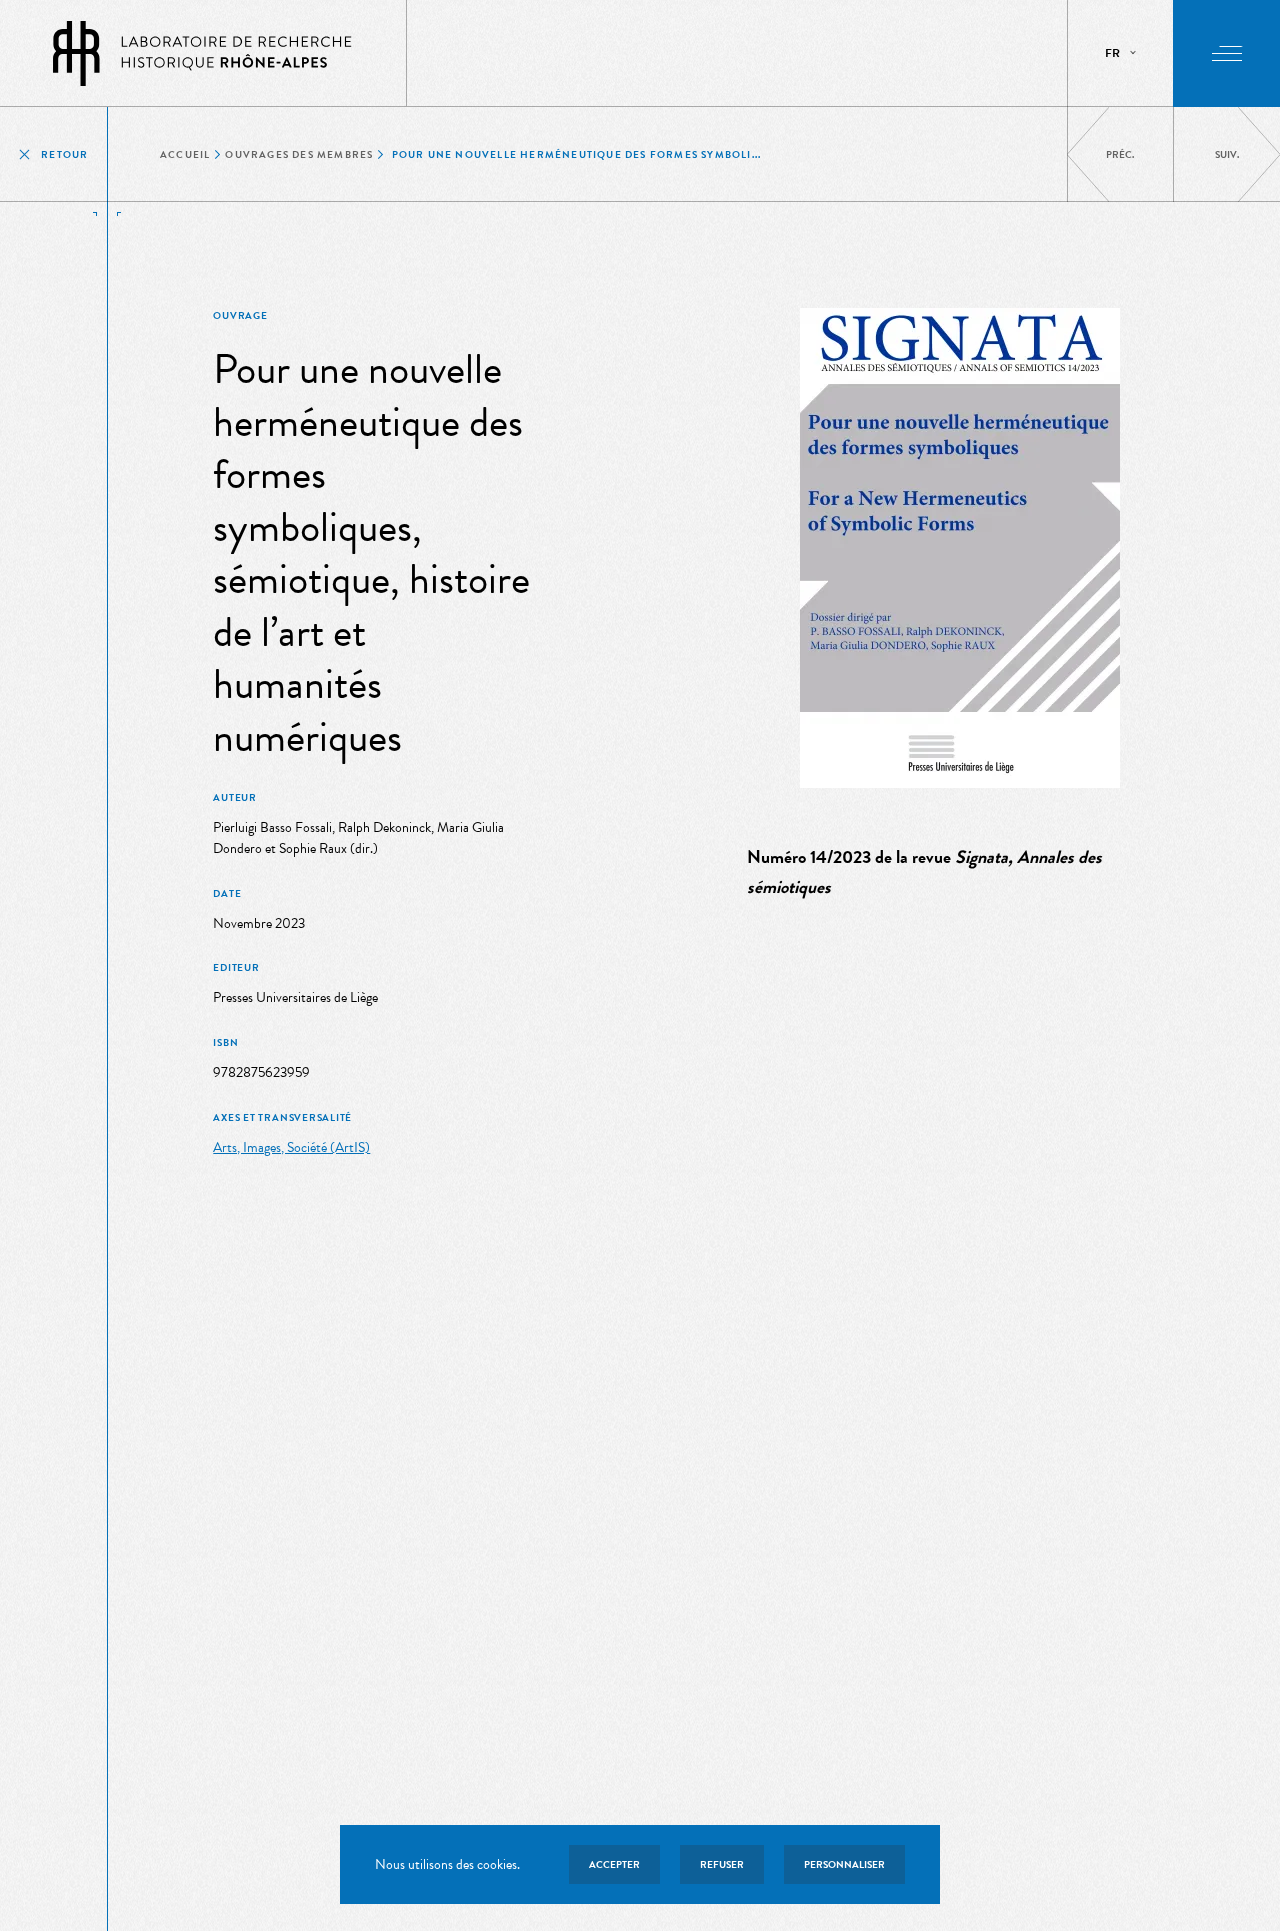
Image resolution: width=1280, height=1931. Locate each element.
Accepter (614, 1864)
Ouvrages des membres (299, 154)
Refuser (722, 1864)
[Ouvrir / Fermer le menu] (1226, 53)
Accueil (185, 154)
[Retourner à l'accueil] (203, 53)
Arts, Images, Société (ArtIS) (291, 1147)
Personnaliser (844, 1864)
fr (1112, 53)
